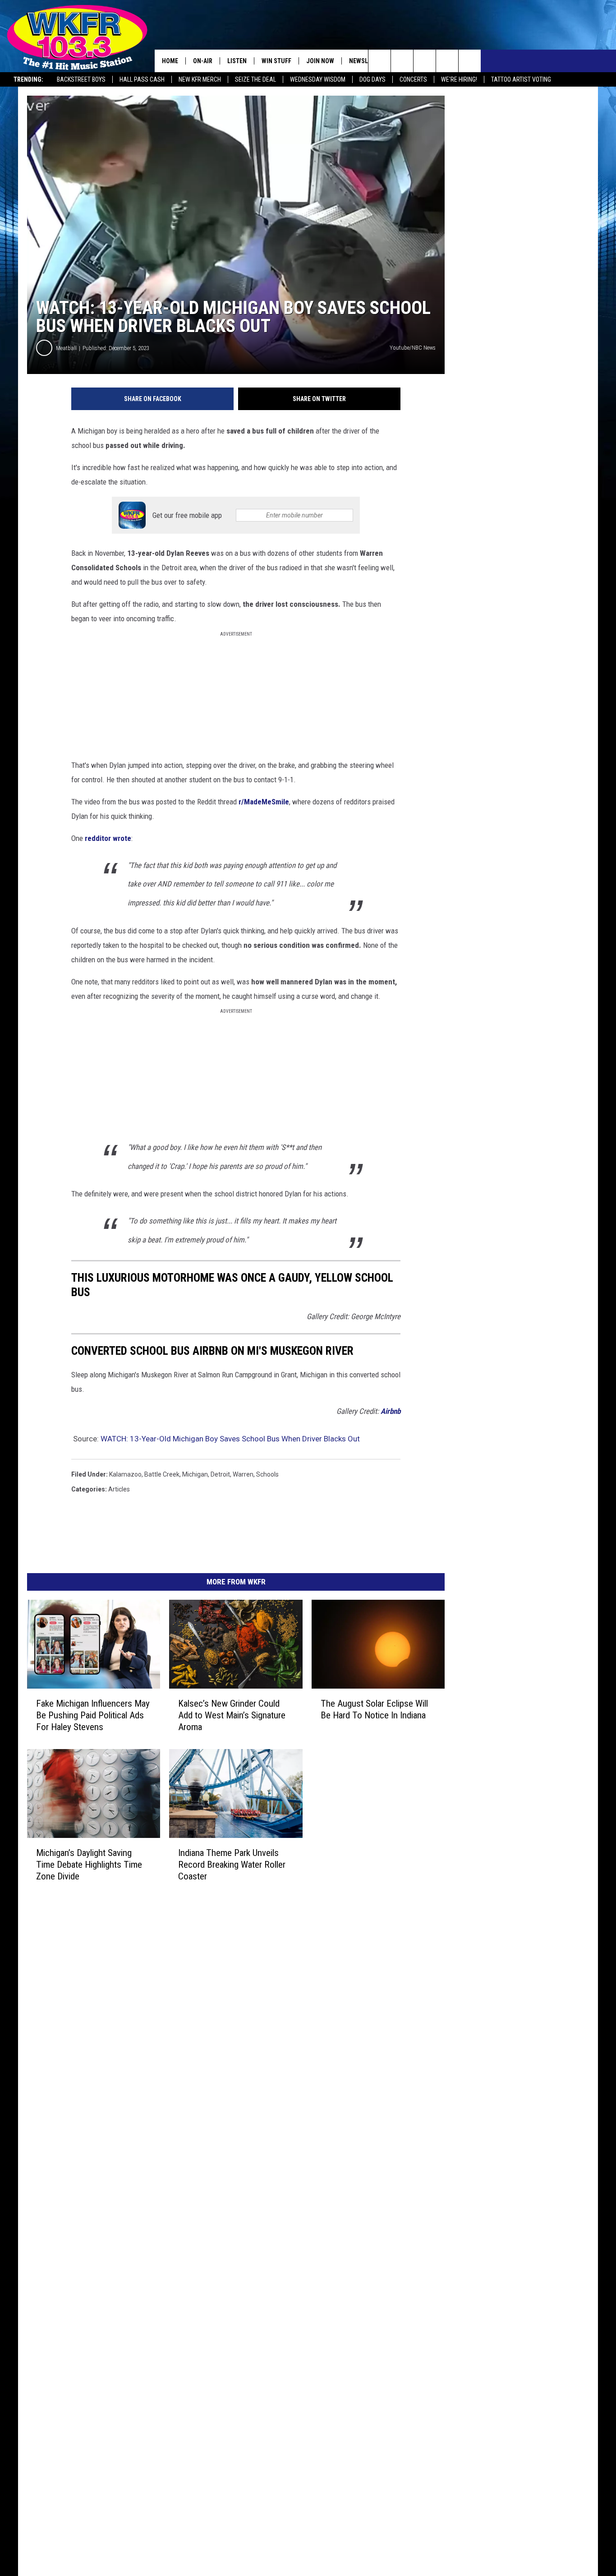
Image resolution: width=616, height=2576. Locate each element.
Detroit (220, 1474)
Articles (119, 1489)
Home (170, 61)
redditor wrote (108, 838)
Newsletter (367, 61)
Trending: (28, 79)
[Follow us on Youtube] (470, 61)
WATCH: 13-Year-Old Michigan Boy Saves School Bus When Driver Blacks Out (230, 1439)
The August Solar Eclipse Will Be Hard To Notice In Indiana (374, 1709)
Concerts (413, 79)
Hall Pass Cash (142, 79)
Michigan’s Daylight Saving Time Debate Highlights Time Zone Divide (89, 1865)
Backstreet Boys (81, 79)
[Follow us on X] (447, 61)
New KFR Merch (200, 79)
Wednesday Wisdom (318, 79)
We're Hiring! (459, 79)
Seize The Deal (255, 79)
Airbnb (391, 1411)
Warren (243, 1474)
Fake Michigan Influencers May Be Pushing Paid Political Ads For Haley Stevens (93, 1715)
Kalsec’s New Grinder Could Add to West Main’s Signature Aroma (232, 1715)
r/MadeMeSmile (264, 802)
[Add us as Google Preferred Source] (402, 61)
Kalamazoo (125, 1474)
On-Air (203, 61)
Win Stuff (276, 61)
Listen (237, 61)
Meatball (66, 348)
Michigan (195, 1474)
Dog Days (372, 79)
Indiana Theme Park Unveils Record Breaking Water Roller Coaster (232, 1865)
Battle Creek (162, 1474)
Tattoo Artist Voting (521, 79)
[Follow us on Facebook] (425, 61)
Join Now (320, 61)
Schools (267, 1474)
